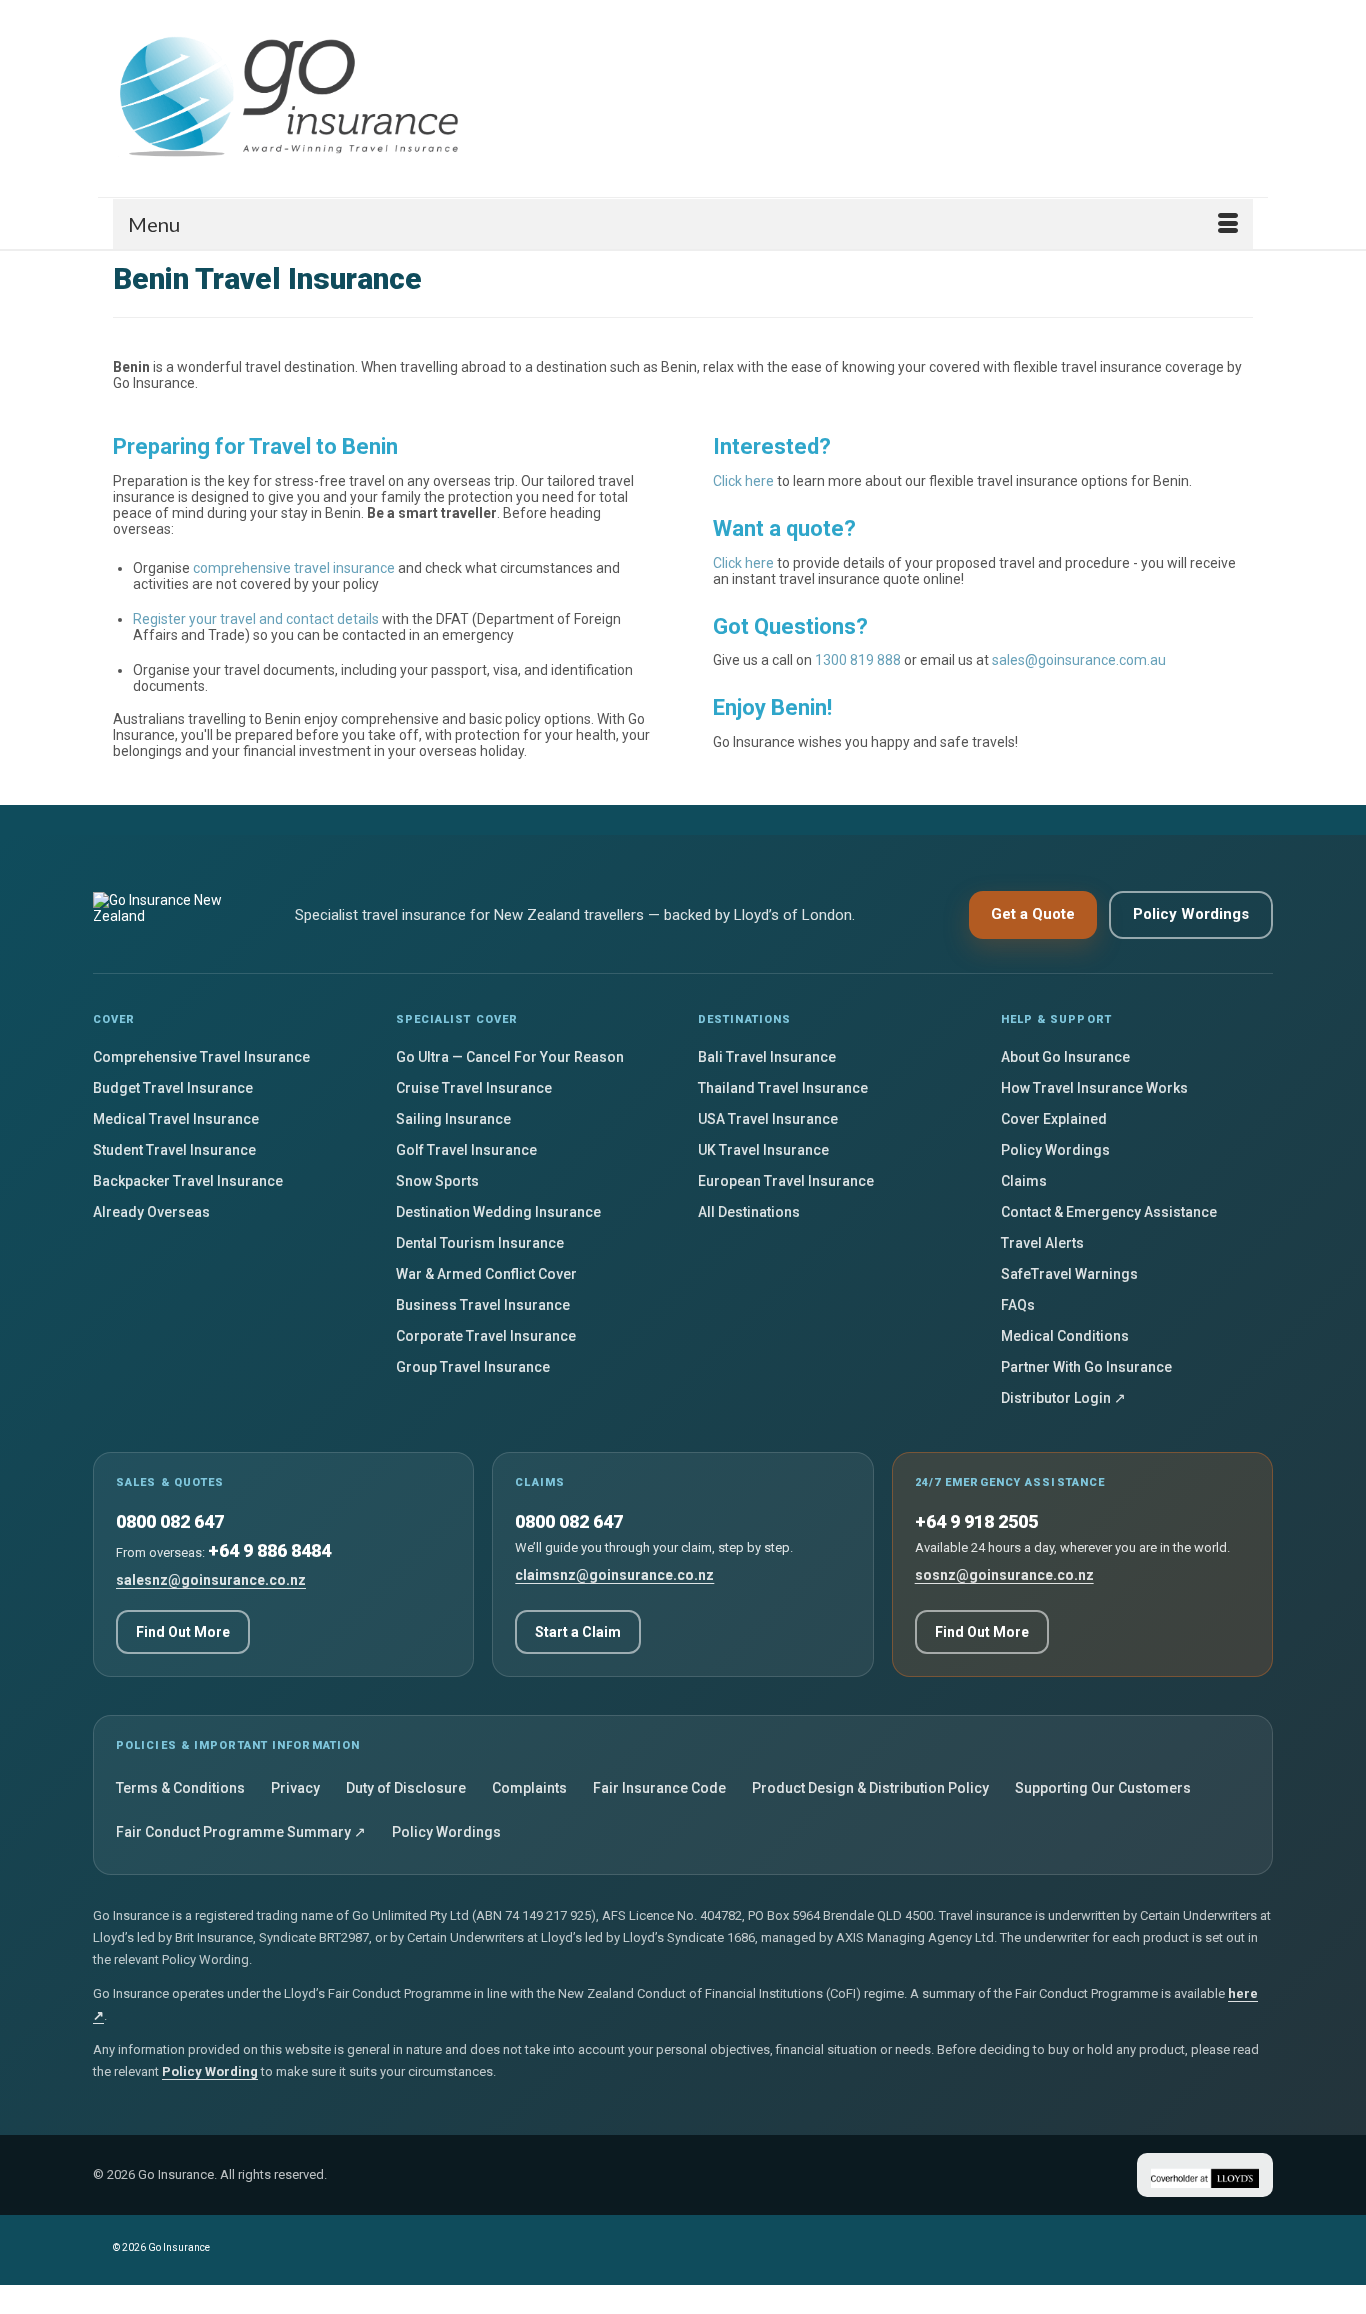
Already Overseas (151, 1212)
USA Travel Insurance (768, 1119)
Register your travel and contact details (256, 619)
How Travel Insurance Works (1094, 1088)
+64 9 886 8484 (269, 1550)
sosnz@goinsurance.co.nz (1004, 1575)
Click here (743, 481)
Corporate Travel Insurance (486, 1336)
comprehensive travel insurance (294, 568)
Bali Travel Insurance (767, 1057)
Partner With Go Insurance (1086, 1367)
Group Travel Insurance (473, 1367)
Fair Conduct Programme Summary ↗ (241, 1832)
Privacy (295, 1788)
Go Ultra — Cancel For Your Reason (510, 1057)
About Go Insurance (1065, 1057)
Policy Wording (210, 2071)
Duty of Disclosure (406, 1788)
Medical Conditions (1065, 1336)
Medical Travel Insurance (176, 1119)
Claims (1024, 1181)
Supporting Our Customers (1103, 1788)
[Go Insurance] (293, 98)
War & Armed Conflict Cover (486, 1274)
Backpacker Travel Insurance (188, 1181)
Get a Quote (1033, 914)
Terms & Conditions (180, 1788)
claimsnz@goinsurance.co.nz (614, 1575)
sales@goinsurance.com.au (1079, 660)
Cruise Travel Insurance (474, 1088)
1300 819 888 (858, 660)
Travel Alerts (1042, 1243)
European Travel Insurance (786, 1181)
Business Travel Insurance (483, 1305)
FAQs (1018, 1305)
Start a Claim (578, 1632)
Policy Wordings (1191, 914)
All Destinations (749, 1212)
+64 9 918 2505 (976, 1521)
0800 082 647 (170, 1521)
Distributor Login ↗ (1063, 1398)
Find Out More (183, 1632)
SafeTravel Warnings (1069, 1274)
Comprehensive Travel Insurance (201, 1057)
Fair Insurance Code (659, 1788)
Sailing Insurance (453, 1119)
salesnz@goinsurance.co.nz (211, 1580)
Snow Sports (437, 1181)
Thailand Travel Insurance (783, 1088)
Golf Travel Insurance (466, 1150)
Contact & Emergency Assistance (1109, 1212)
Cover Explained (1054, 1119)
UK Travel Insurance (763, 1150)
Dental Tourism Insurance (480, 1243)
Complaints (529, 1788)
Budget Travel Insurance (173, 1088)
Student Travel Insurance (174, 1150)
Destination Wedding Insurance (498, 1212)
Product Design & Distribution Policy (870, 1788)
